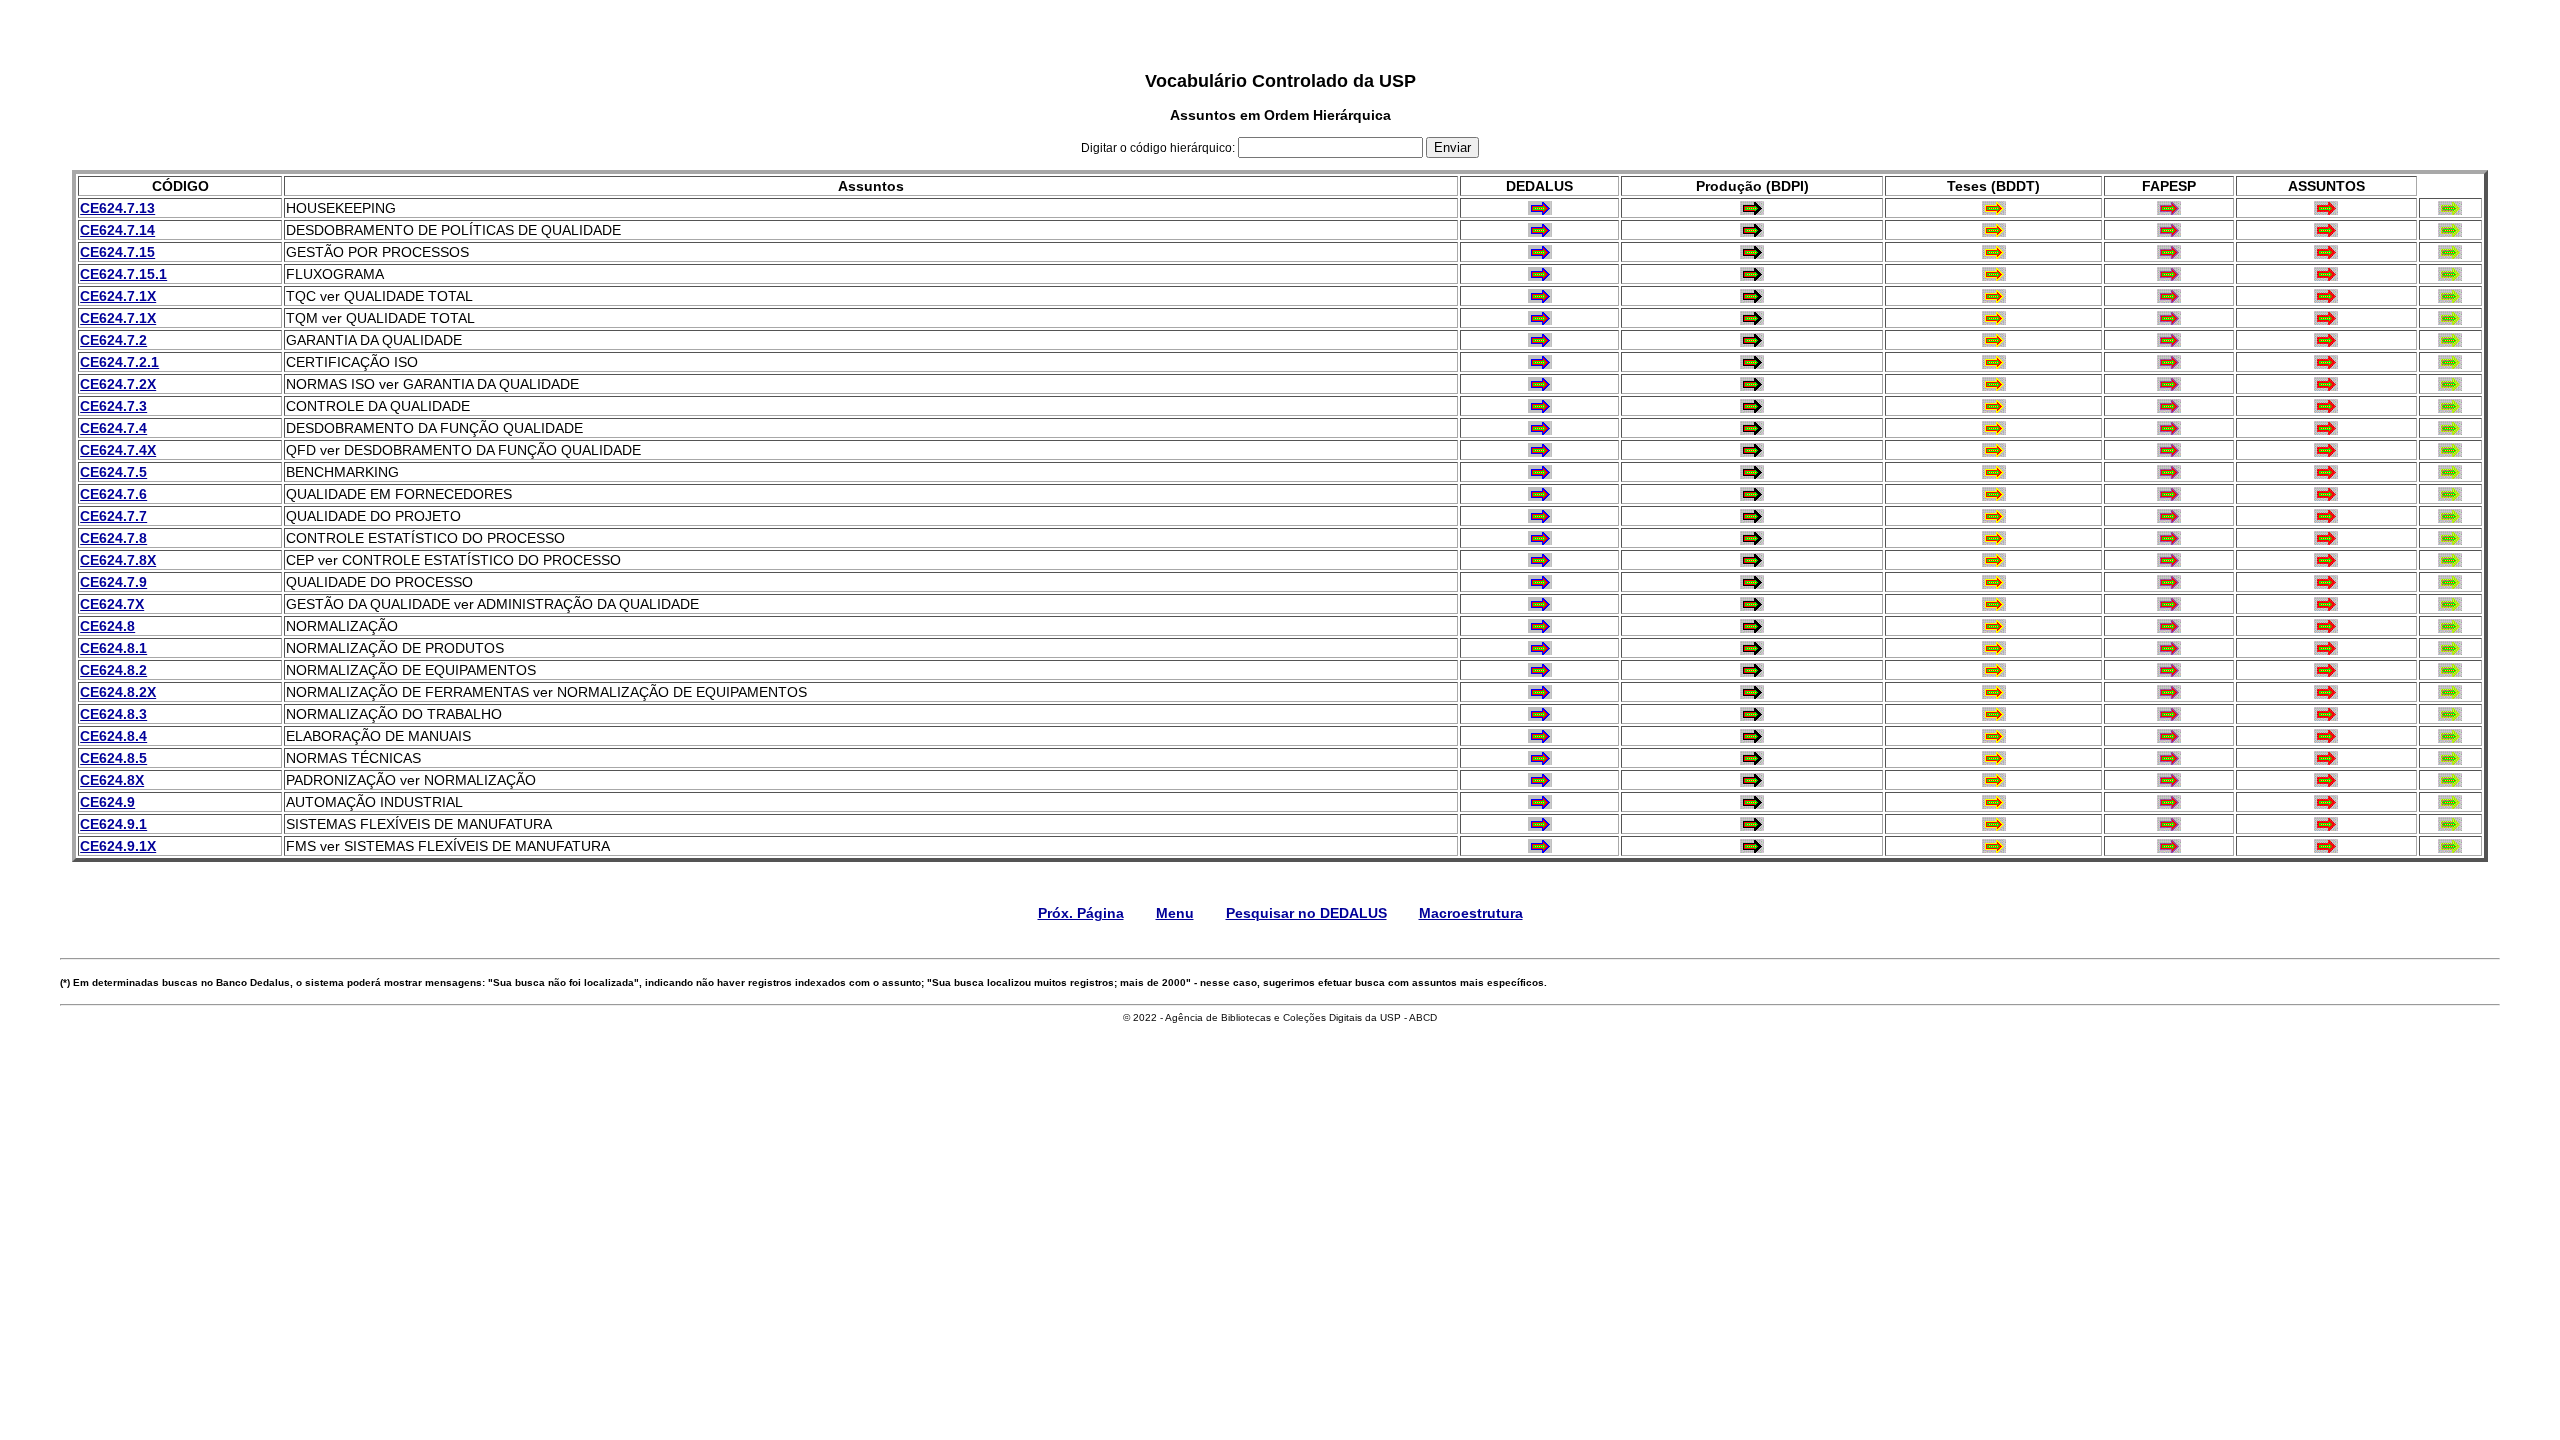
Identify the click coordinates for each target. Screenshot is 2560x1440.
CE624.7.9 (113, 582)
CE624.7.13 (117, 208)
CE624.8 (107, 626)
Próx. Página (1081, 913)
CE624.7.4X (118, 450)
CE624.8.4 (113, 736)
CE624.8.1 (113, 648)
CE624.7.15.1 (123, 274)
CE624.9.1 (113, 824)
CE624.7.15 (117, 252)
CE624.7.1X (118, 296)
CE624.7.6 (113, 494)
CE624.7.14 (117, 230)
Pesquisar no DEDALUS (1306, 913)
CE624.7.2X (118, 384)
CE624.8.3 (113, 714)
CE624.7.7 (113, 516)
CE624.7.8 (113, 538)
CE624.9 (107, 802)
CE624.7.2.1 (119, 362)
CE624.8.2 (113, 670)
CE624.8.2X (118, 692)
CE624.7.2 (113, 340)
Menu (1175, 913)
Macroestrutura (1471, 913)
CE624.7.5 (113, 472)
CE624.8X (112, 780)
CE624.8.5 (113, 758)
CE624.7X (112, 604)
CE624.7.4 (113, 428)
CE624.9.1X (118, 846)
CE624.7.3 (113, 406)
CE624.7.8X (118, 560)
